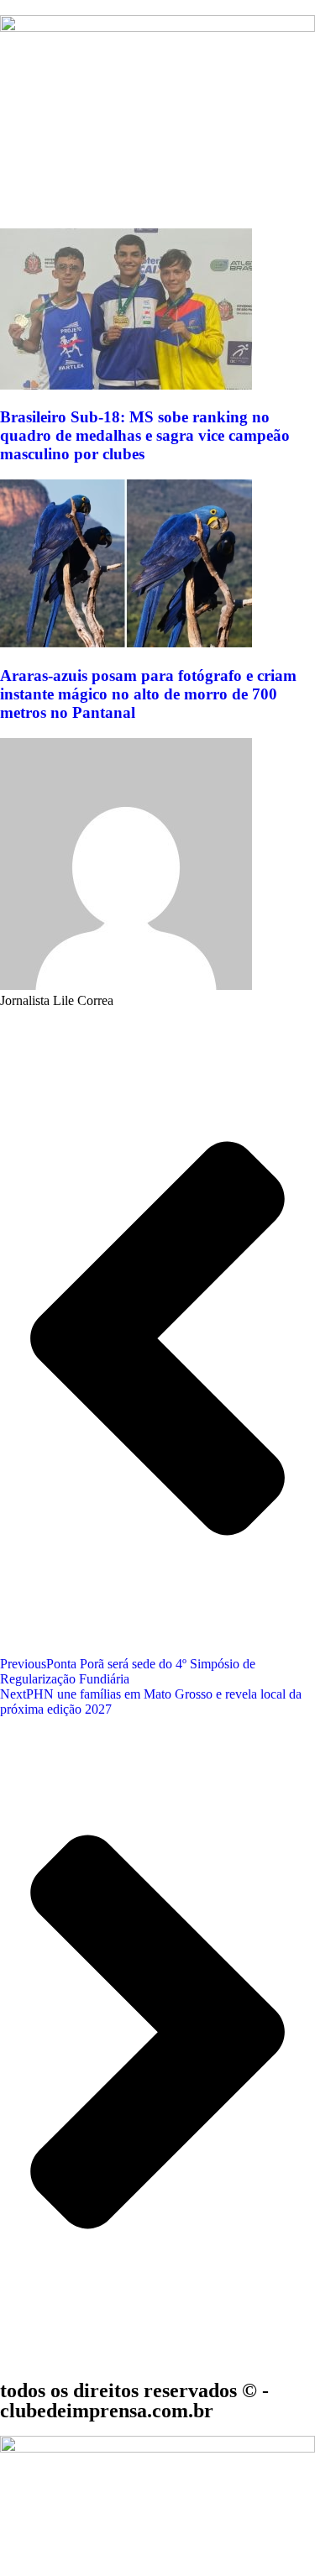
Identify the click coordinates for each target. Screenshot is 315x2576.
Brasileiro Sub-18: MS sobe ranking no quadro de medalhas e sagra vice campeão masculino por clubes (145, 435)
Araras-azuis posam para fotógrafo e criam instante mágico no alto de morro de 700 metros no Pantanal (148, 694)
